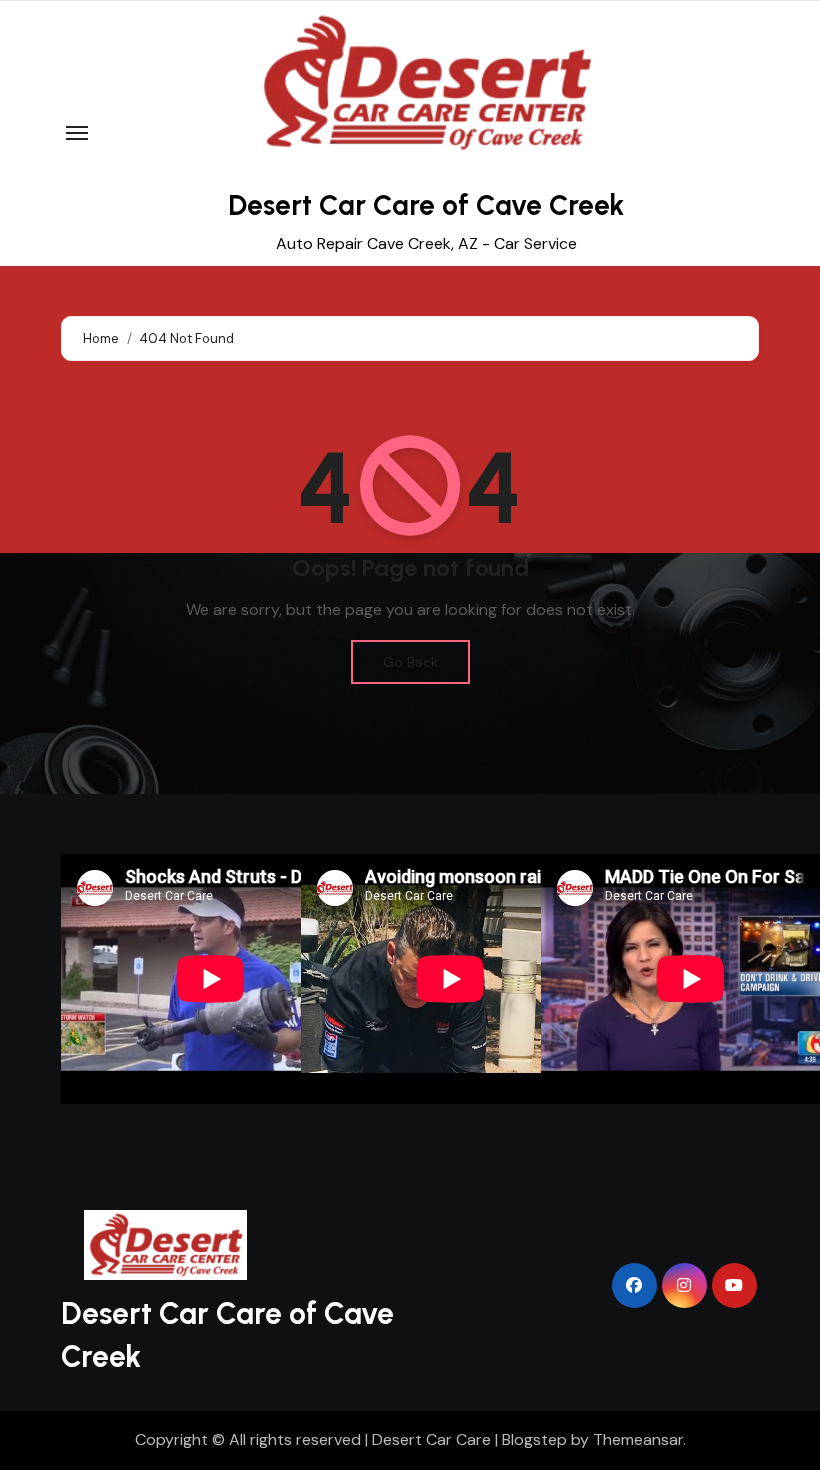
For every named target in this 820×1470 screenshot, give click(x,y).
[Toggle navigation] (77, 133)
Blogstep (534, 1439)
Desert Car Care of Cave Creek (426, 205)
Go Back (410, 662)
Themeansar (638, 1439)
